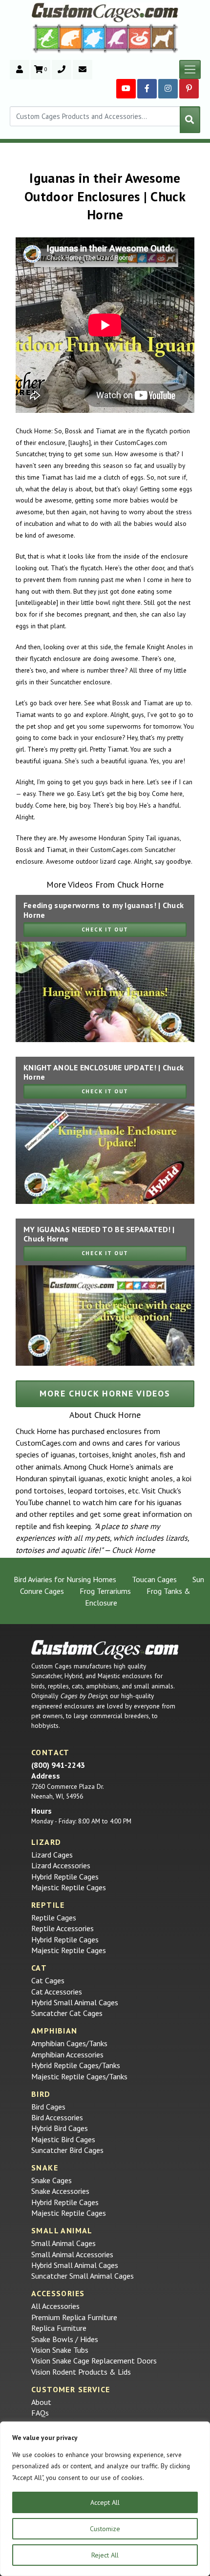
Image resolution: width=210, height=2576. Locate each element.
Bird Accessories (57, 2117)
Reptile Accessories (63, 1928)
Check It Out (105, 930)
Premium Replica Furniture (74, 2317)
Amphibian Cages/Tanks (69, 2043)
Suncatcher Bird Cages (67, 2150)
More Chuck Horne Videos (105, 1393)
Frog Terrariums (105, 1591)
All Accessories (55, 2306)
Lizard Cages (52, 1855)
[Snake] (140, 38)
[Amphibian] (94, 38)
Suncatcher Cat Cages (67, 2013)
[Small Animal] (165, 38)
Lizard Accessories (61, 1865)
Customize (105, 2529)
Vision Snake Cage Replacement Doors (94, 2361)
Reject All (105, 2555)
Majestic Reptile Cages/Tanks (79, 2076)
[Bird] (117, 38)
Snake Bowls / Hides (65, 2339)
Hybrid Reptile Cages (65, 1877)
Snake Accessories (60, 2191)
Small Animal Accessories (72, 2254)
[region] (105, 2499)
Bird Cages (48, 2107)
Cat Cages (48, 1980)
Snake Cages (52, 2180)
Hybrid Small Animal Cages (75, 2002)
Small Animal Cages (63, 2243)
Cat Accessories (57, 1992)
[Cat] (71, 38)
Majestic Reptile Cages (69, 1887)
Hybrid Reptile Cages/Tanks (76, 2065)
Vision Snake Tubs (60, 2350)
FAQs (40, 2413)
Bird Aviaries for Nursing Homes (65, 1579)
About (41, 2402)
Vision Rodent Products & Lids (81, 2372)
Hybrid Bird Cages (60, 2128)
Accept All (105, 2502)
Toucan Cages (154, 1579)
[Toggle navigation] (190, 70)
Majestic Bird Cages (63, 2139)
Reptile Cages (54, 1917)
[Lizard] (45, 38)
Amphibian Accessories (67, 2054)
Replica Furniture (59, 2328)
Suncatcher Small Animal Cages (83, 2276)
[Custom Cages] (105, 1650)
